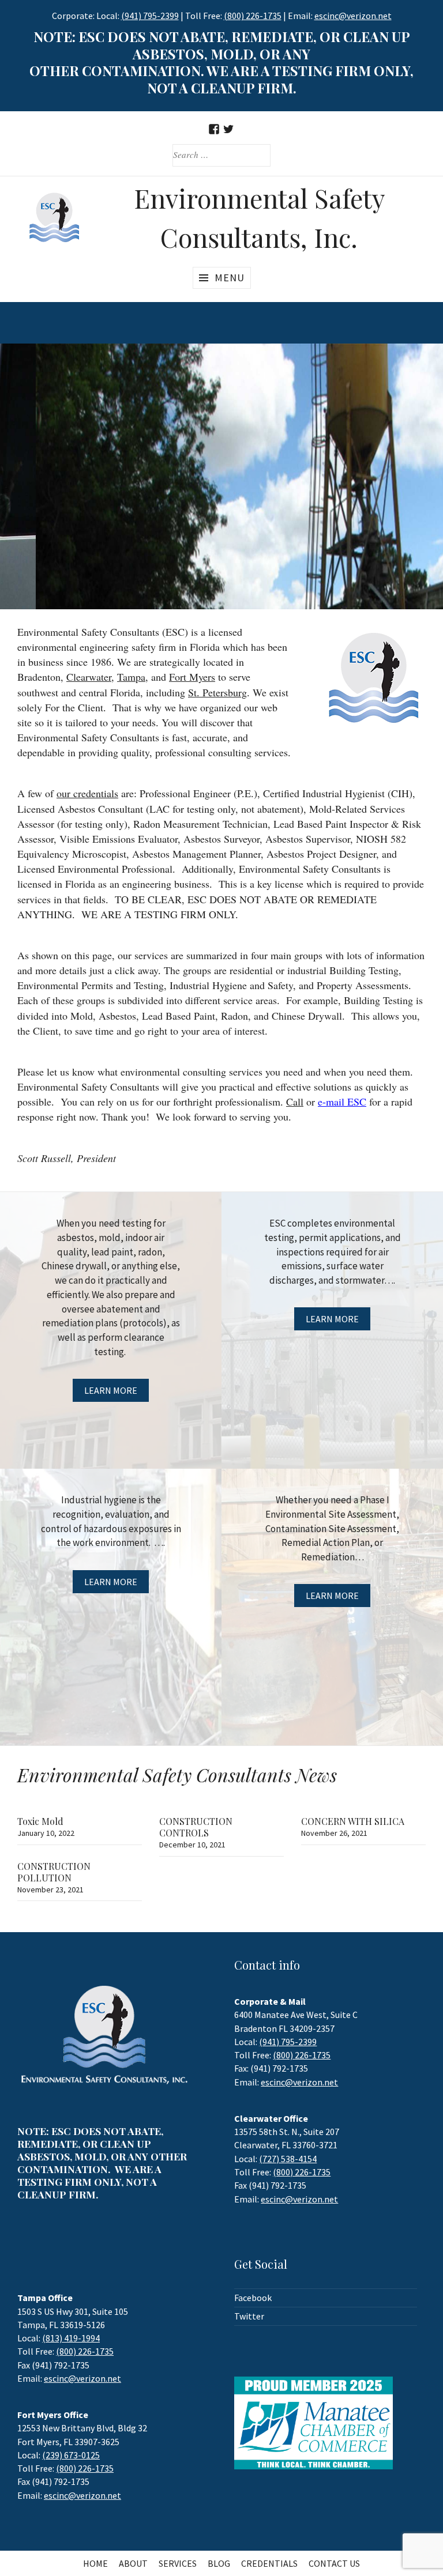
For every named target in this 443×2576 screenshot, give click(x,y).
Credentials (269, 2563)
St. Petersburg (217, 692)
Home (95, 2563)
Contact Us (334, 2563)
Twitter (249, 2316)
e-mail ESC (342, 1102)
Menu (230, 278)
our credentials (87, 793)
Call (295, 1102)
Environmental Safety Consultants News (177, 1774)
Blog (219, 2563)
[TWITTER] (229, 129)
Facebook (253, 2298)
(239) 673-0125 (71, 2455)
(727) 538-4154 (288, 2159)
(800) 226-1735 (253, 16)
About (133, 2563)
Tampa (131, 677)
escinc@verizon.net (299, 2082)
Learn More (111, 1390)
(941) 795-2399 (150, 16)
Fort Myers (192, 677)
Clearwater (89, 677)
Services (178, 2563)
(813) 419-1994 (71, 2338)
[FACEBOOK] (214, 129)
